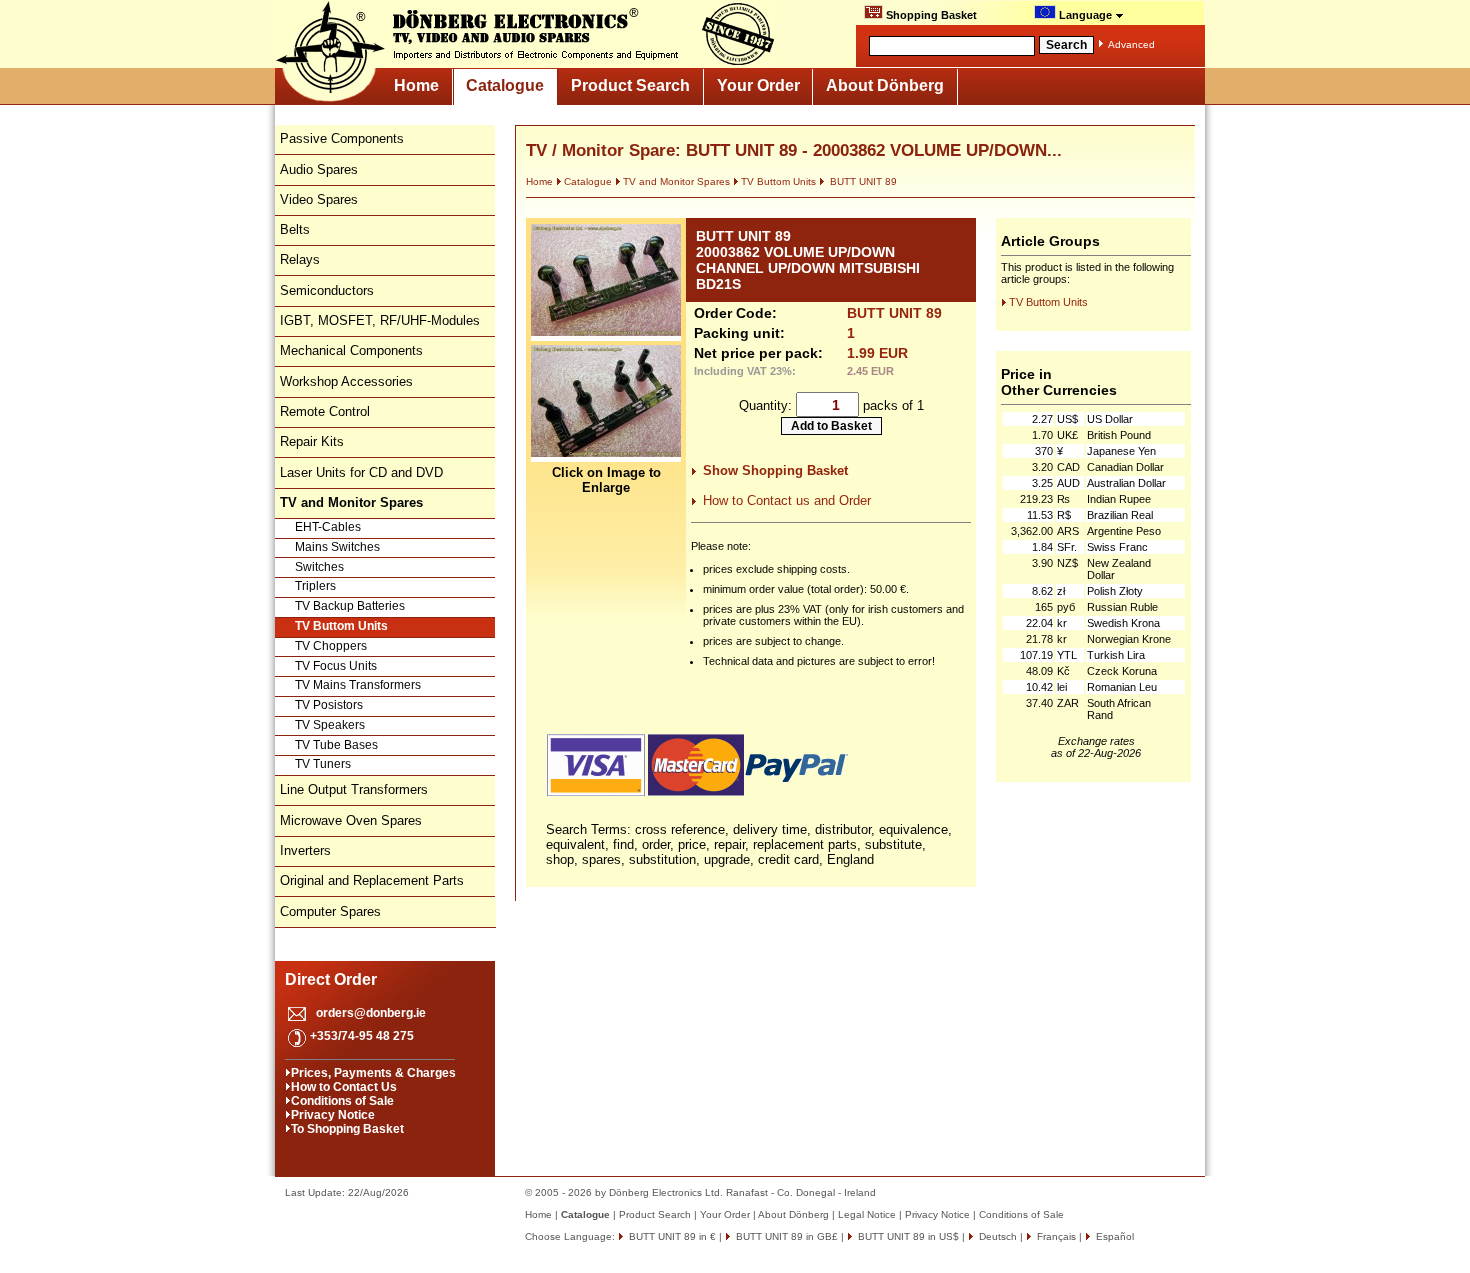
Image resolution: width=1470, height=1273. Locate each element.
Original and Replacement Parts (372, 880)
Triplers (315, 586)
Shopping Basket (930, 15)
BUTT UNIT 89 (862, 181)
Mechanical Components (351, 350)
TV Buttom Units (341, 626)
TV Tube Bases (336, 745)
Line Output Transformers (354, 789)
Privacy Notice (333, 1115)
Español (1113, 1236)
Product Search (630, 85)
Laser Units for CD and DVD (361, 472)
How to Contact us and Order (787, 500)
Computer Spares (330, 911)
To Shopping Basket (347, 1129)
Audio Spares (319, 169)
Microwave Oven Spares (351, 820)
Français (1055, 1236)
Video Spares (319, 199)
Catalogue (505, 85)
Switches (319, 567)
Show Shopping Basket (775, 470)
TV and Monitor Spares (676, 181)
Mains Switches (337, 547)
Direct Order (331, 979)
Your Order (758, 85)
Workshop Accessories (346, 381)
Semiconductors (327, 290)
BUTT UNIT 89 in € (671, 1236)
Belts (295, 229)
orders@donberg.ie (371, 1013)
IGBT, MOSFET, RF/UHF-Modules (380, 320)
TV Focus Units (336, 666)
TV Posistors (329, 705)
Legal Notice (867, 1214)
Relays (300, 259)
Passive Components (342, 138)
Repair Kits (312, 441)
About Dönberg (885, 85)
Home (416, 85)
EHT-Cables (328, 527)
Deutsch (996, 1236)
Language (1085, 15)
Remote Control (325, 411)
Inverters (305, 850)
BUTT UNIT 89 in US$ (907, 1236)
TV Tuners (323, 764)
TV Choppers (331, 646)
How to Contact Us (344, 1087)
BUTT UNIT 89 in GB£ (785, 1236)
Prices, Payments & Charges (373, 1073)
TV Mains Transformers (358, 685)
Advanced (1131, 44)
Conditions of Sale (342, 1101)
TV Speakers (330, 725)
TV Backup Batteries (350, 606)
